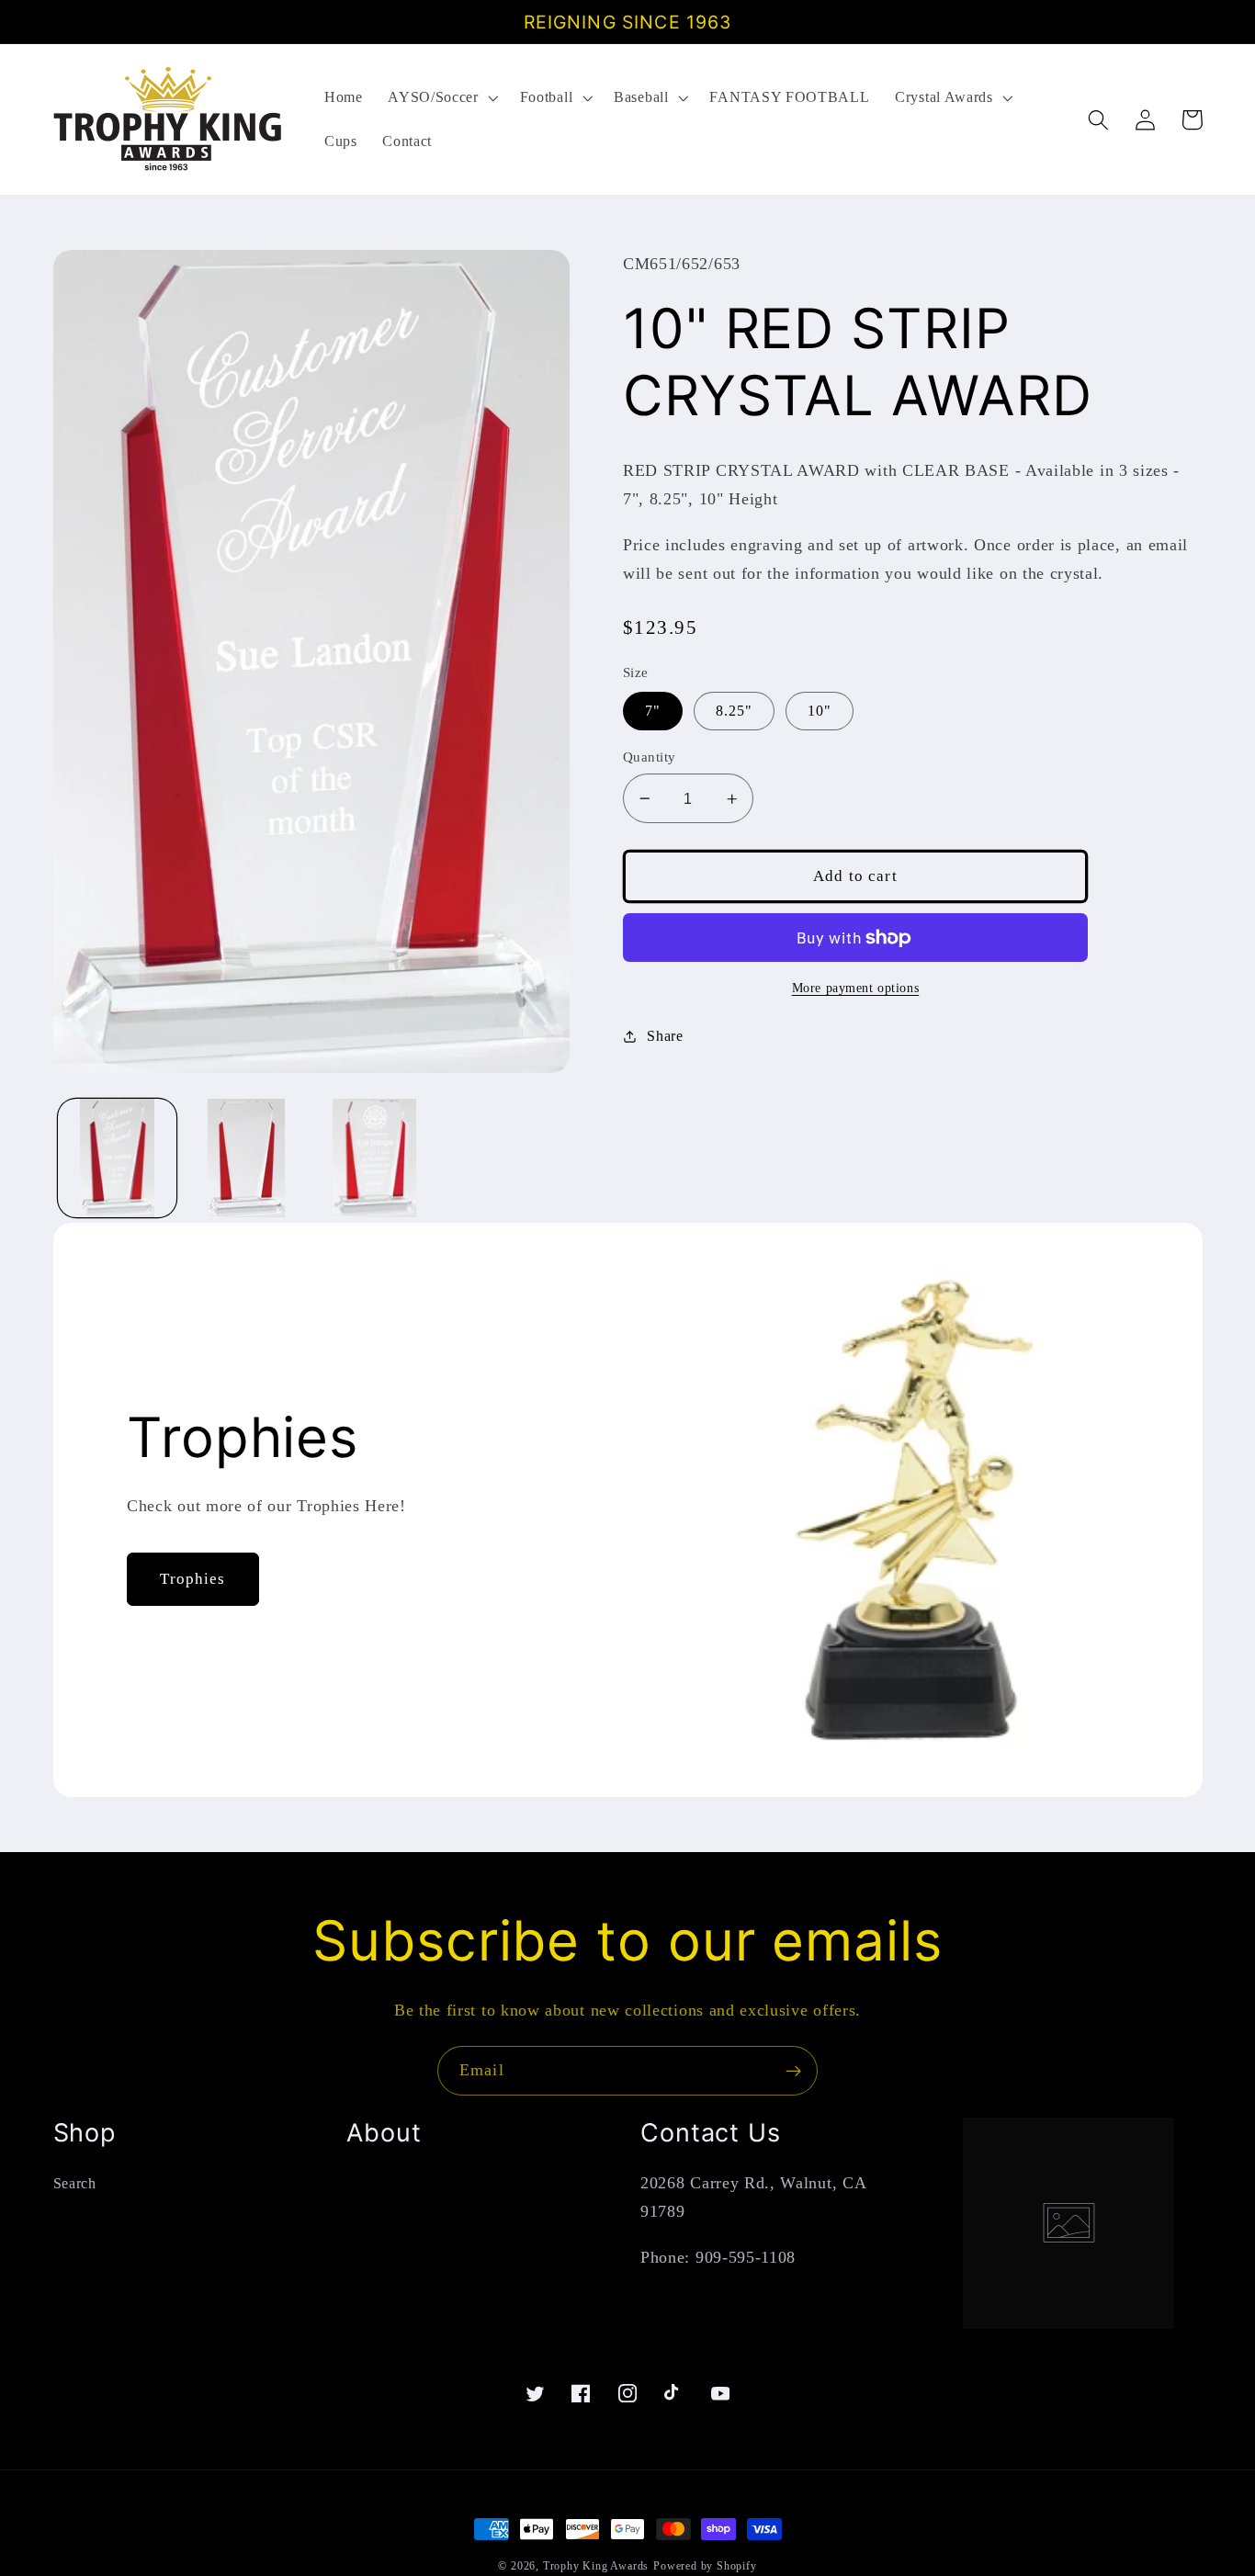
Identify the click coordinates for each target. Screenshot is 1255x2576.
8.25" (735, 711)
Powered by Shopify (705, 2566)
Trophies (192, 1579)
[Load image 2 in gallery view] (246, 1158)
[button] (441, 97)
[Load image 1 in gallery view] (117, 1158)
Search (75, 2183)
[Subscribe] (793, 2071)
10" (820, 711)
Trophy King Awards (596, 2566)
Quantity (650, 757)
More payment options (856, 988)
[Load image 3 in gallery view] (375, 1158)
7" (653, 711)
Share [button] (665, 1036)
